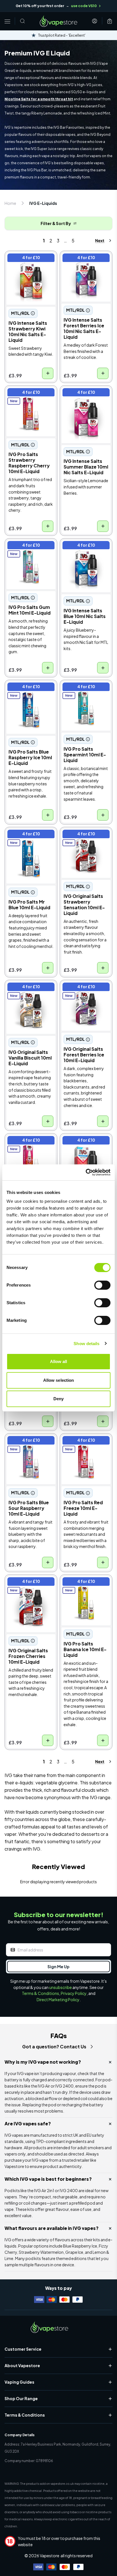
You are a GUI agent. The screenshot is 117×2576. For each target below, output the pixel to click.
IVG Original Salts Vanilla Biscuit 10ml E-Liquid (28, 992)
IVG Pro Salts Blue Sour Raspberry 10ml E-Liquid (31, 1446)
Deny (58, 1399)
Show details (86, 1344)
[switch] (102, 1285)
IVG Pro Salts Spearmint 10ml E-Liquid (80, 692)
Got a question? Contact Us (54, 2047)
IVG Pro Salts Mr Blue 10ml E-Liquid (28, 836)
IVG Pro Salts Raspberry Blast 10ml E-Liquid (28, 1146)
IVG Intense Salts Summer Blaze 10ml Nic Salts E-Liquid (85, 398)
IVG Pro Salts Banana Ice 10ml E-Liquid (84, 1583)
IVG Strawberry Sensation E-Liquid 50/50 (81, 1146)
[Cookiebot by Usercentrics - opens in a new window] (86, 1172)
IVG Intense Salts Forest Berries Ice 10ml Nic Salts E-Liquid (85, 263)
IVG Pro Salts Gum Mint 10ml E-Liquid (30, 547)
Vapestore (50, 2556)
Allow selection (59, 1380)
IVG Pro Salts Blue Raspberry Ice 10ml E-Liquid (29, 692)
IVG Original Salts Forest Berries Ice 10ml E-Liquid (85, 992)
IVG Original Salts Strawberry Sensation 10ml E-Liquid (84, 839)
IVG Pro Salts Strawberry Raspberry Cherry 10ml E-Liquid (30, 398)
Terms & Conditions (40, 1993)
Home (10, 203)
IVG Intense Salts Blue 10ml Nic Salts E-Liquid (85, 547)
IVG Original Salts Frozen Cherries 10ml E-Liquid (31, 1587)
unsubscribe (60, 1987)
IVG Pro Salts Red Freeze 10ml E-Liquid (83, 1442)
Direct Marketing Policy (58, 1999)
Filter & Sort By (56, 223)
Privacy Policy (74, 1993)
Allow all (59, 1361)
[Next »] (98, 241)
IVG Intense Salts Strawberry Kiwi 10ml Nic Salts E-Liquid (28, 263)
